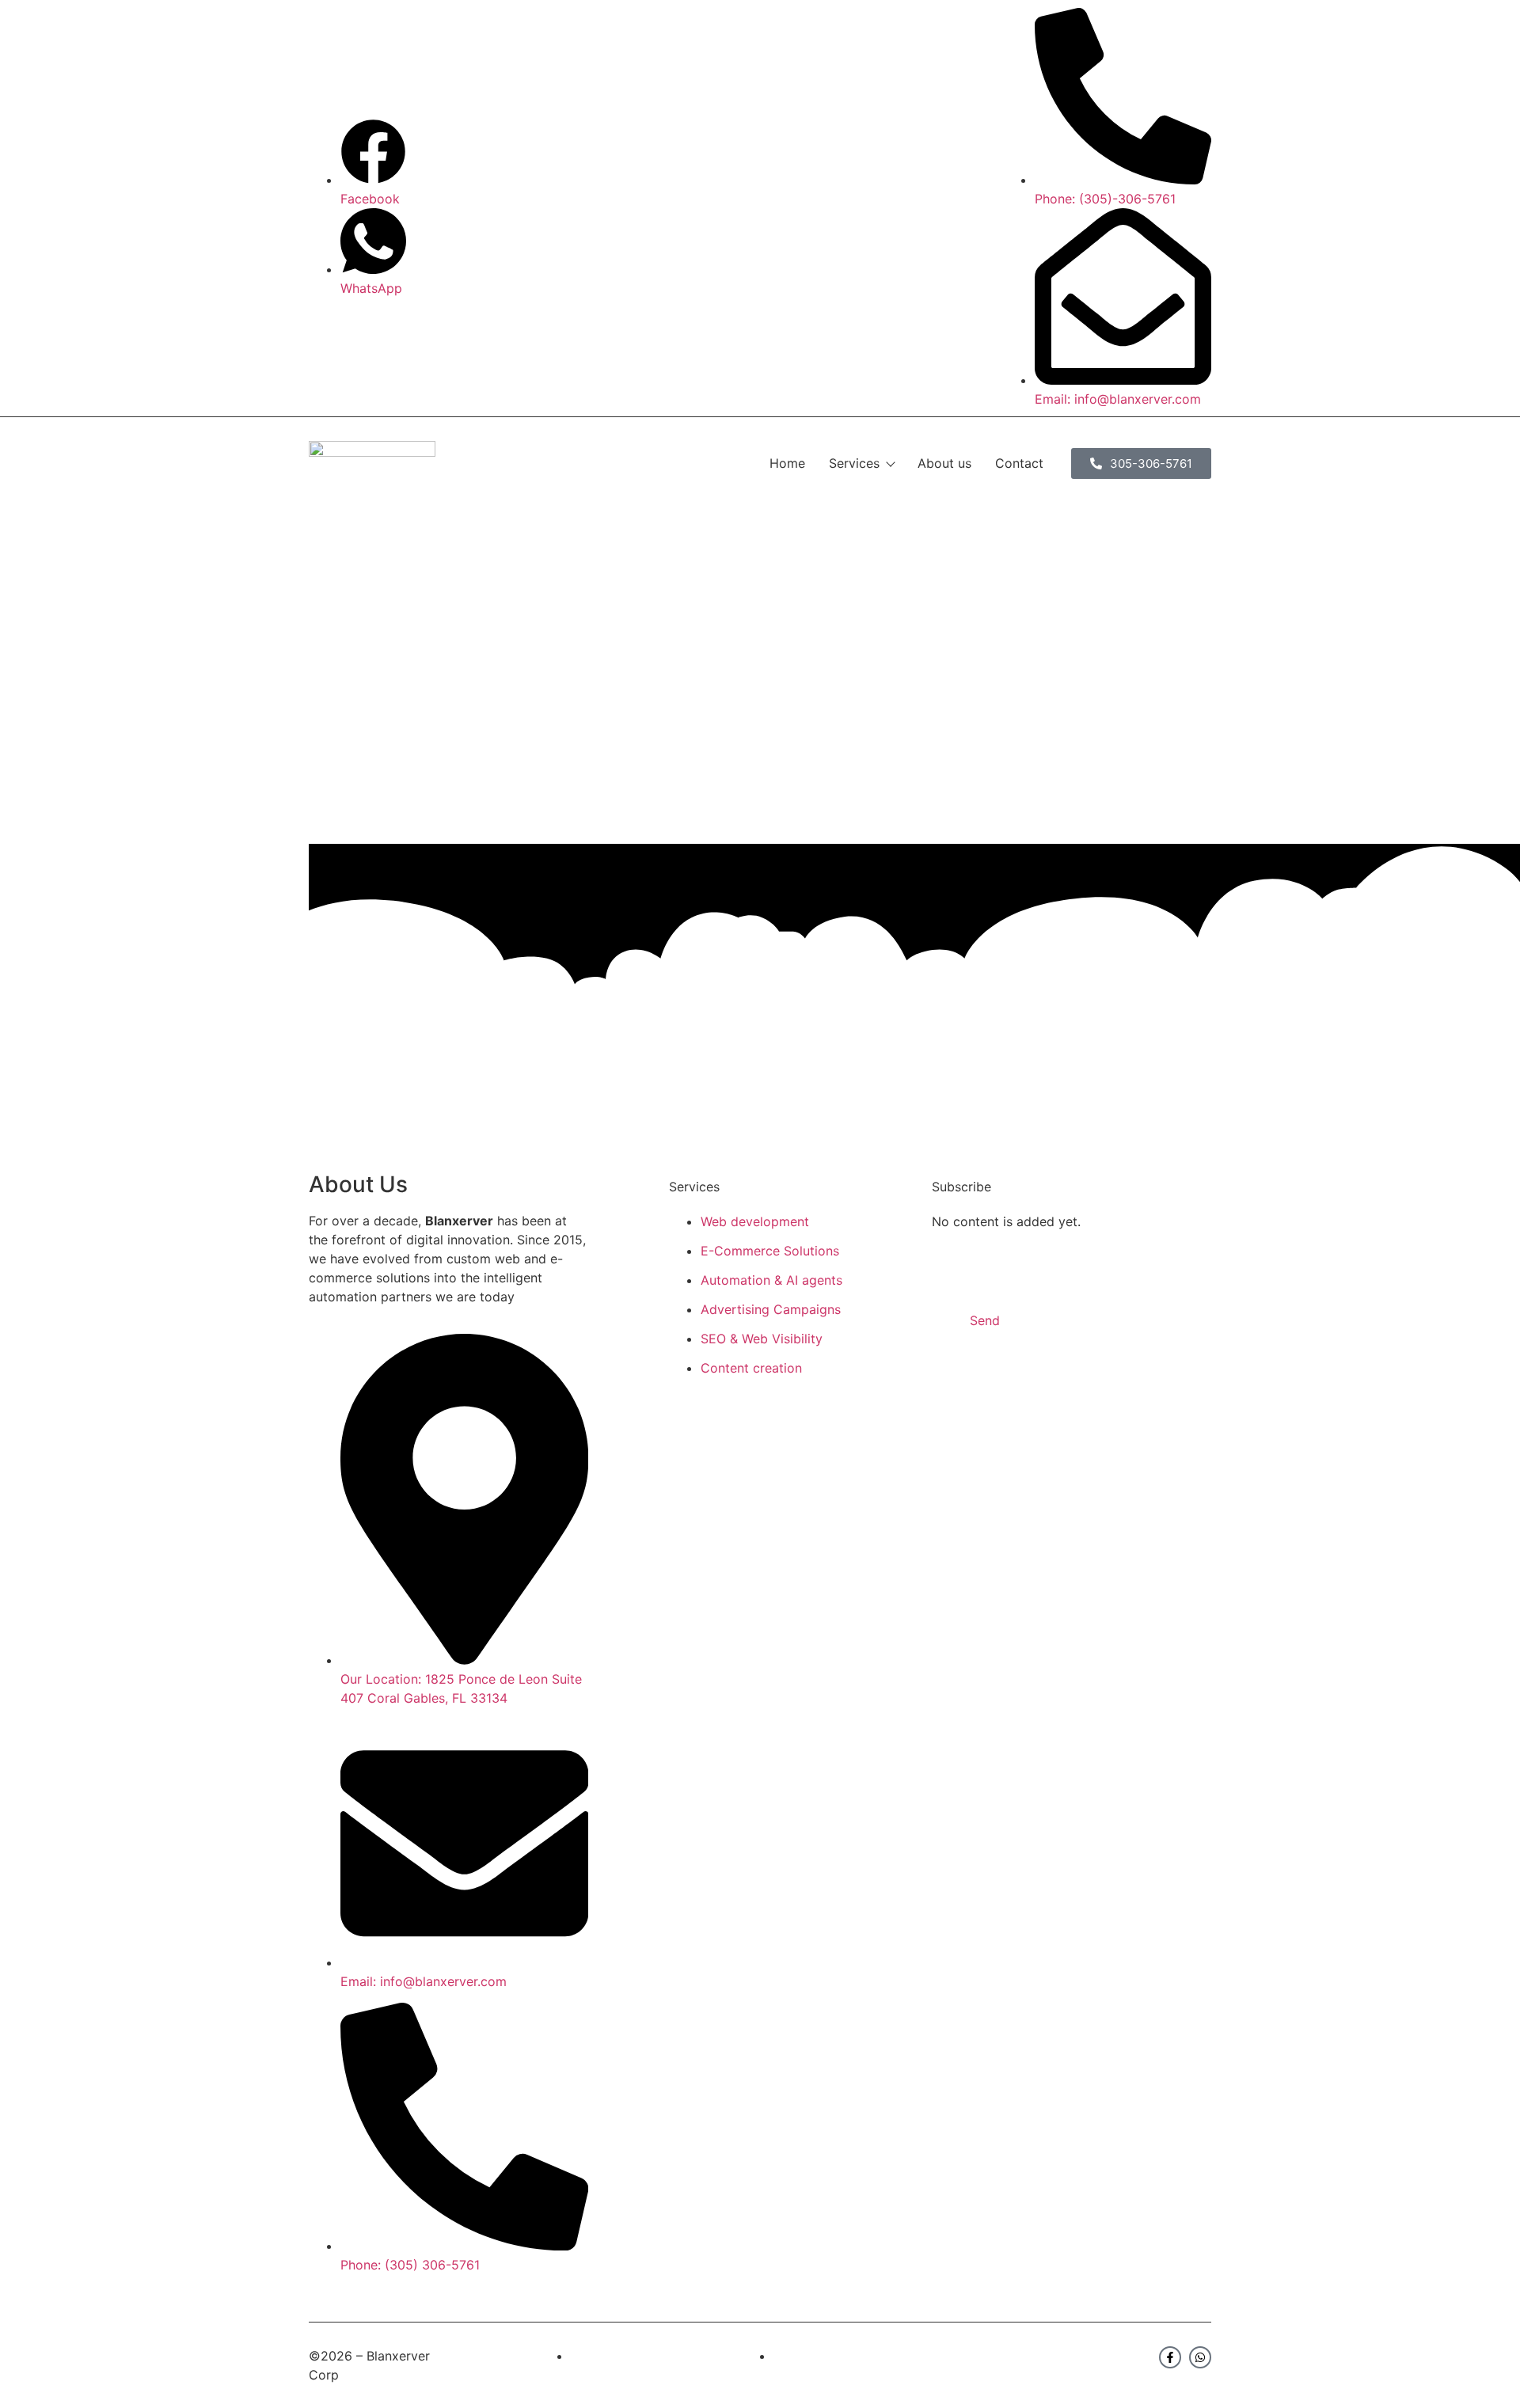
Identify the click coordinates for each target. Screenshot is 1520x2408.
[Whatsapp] (1200, 2357)
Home (787, 463)
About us (944, 463)
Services (854, 463)
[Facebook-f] (1170, 2357)
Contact (1019, 463)
